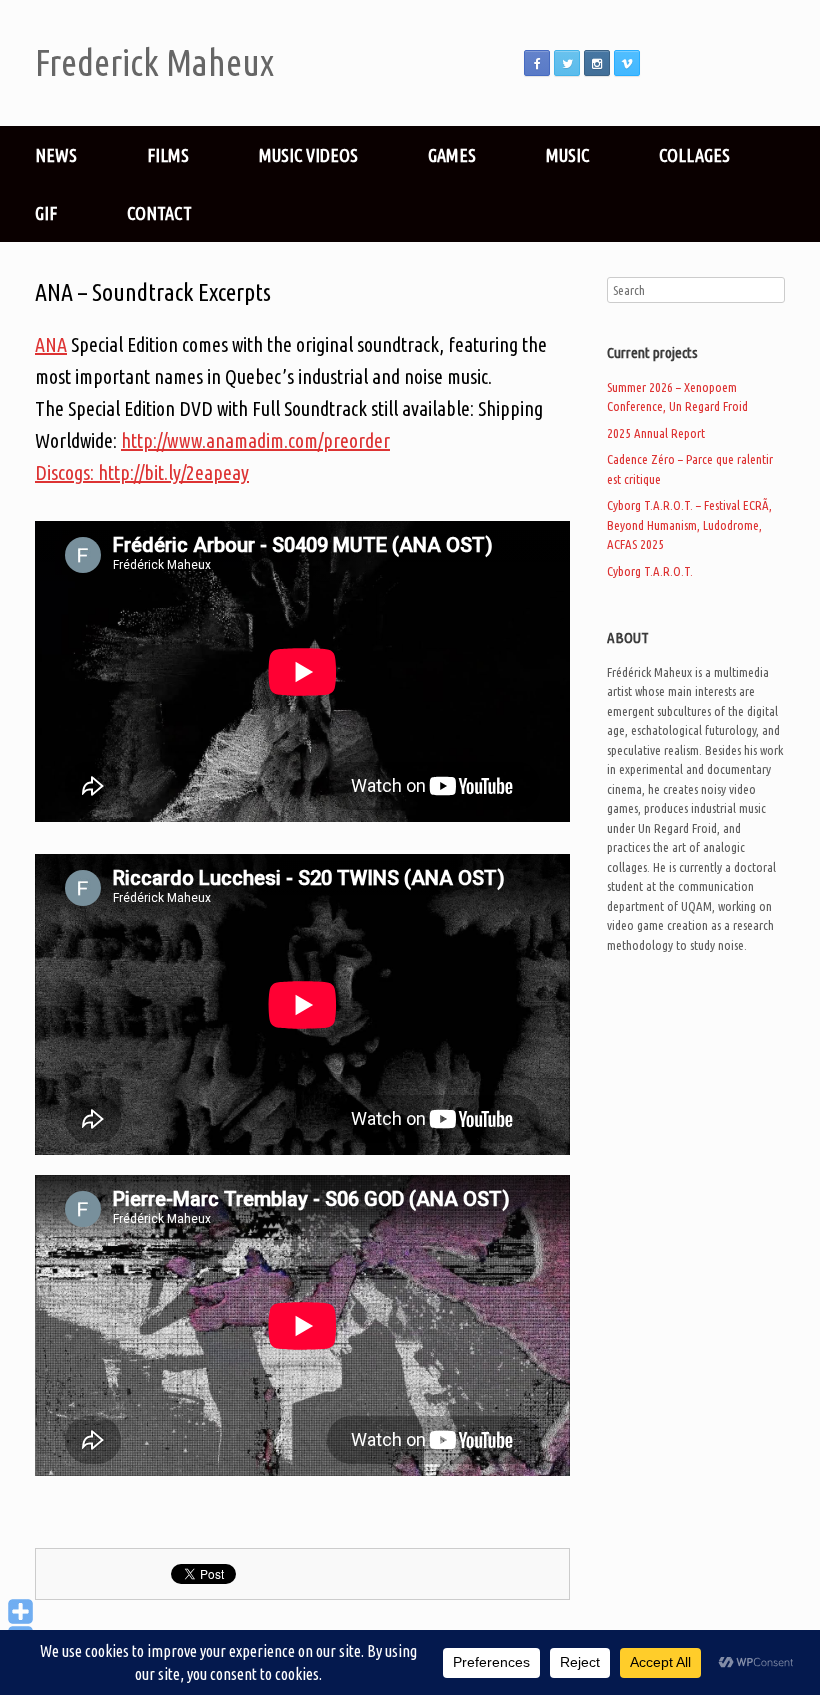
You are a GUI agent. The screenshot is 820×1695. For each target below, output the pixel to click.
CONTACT (159, 213)
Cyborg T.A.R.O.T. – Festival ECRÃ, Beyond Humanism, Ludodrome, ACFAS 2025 (689, 524)
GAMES (452, 155)
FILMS (168, 155)
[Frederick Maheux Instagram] (597, 63)
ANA (51, 344)
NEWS (56, 155)
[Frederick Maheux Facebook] (537, 63)
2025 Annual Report (656, 433)
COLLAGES (694, 155)
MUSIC (567, 155)
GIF (46, 213)
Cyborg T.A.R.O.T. (650, 571)
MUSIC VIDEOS (308, 155)
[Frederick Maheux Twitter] (567, 63)
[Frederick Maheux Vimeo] (627, 63)
